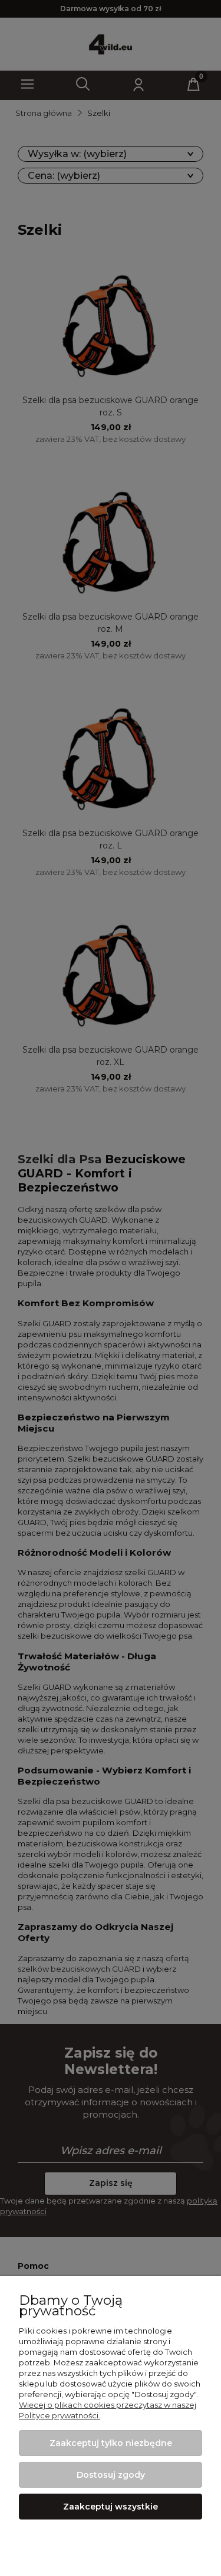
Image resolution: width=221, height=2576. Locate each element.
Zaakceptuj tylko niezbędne (111, 2443)
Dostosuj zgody (111, 2475)
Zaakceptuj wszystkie (111, 2507)
